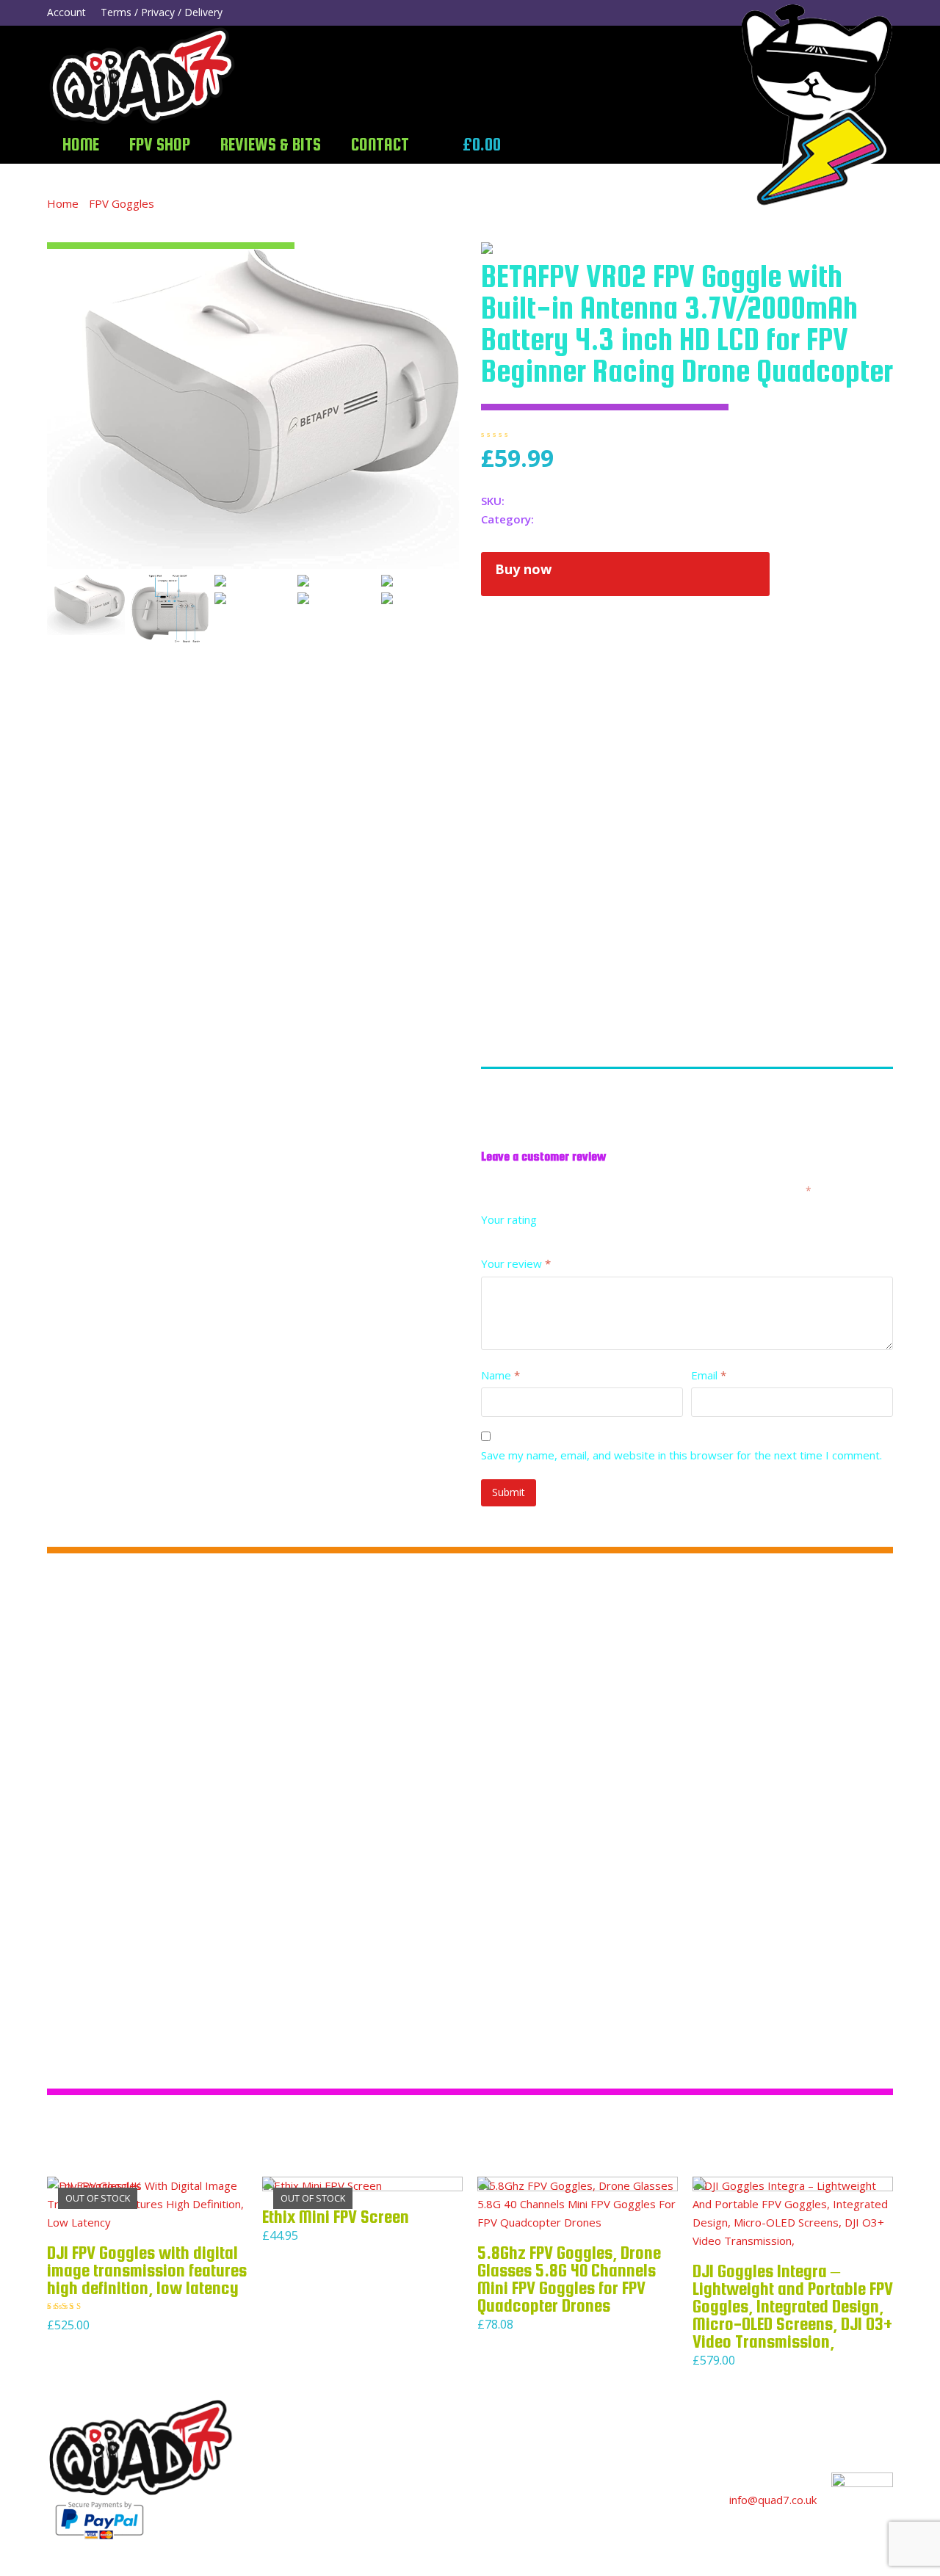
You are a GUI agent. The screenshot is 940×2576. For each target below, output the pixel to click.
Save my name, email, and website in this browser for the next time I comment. (681, 1455)
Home (63, 203)
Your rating (509, 1219)
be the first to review (591, 434)
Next (446, 409)
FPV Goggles (122, 203)
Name (500, 1375)
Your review (516, 1263)
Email (709, 1375)
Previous (59, 409)
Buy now (523, 569)
